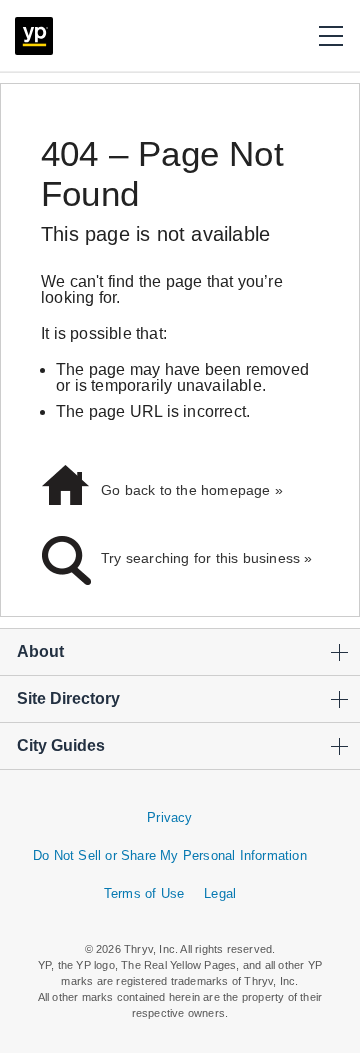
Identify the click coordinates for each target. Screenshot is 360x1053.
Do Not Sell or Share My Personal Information (170, 855)
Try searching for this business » (207, 558)
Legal (220, 893)
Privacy (169, 817)
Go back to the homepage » (192, 490)
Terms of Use (144, 893)
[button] (331, 36)
